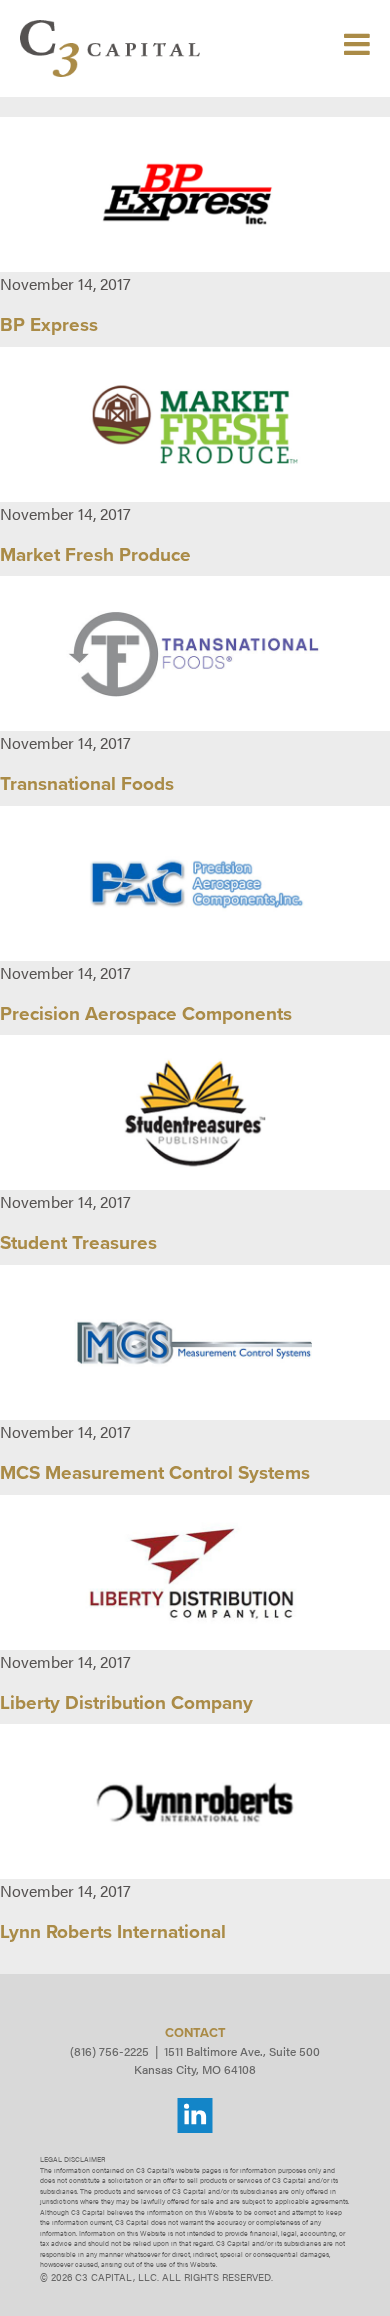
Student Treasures (78, 1243)
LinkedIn (195, 2116)
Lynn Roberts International (113, 1932)
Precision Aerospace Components (146, 1014)
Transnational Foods (87, 784)
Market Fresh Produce (95, 555)
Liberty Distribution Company (126, 1703)
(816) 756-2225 (109, 2051)
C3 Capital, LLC (110, 48)
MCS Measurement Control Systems (155, 1473)
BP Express (49, 325)
